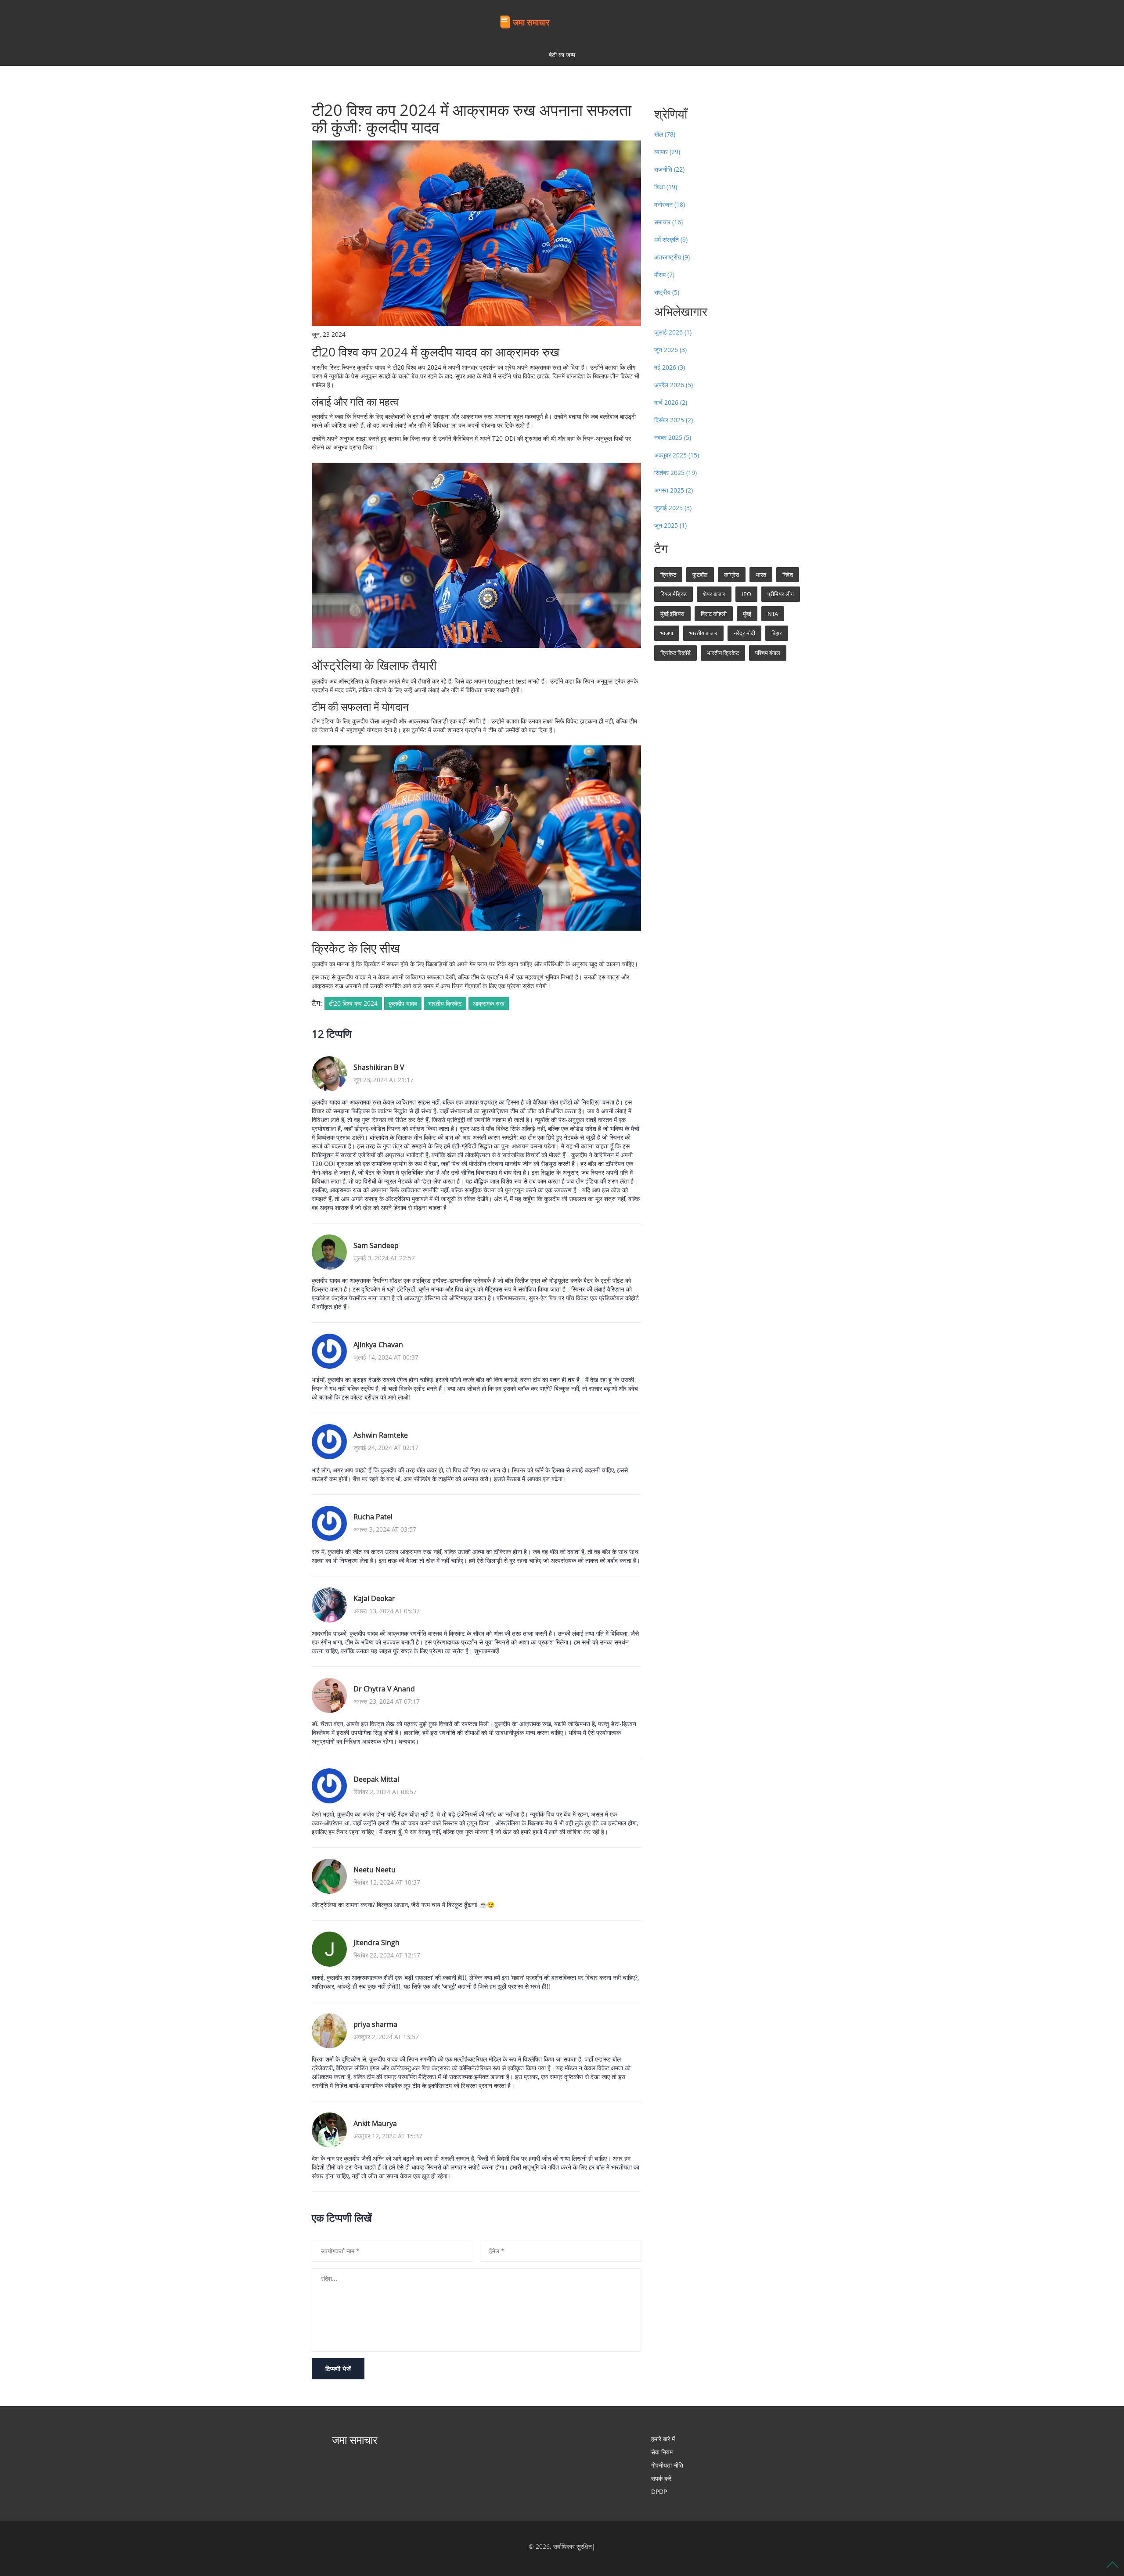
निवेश (788, 575)
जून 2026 (670, 350)
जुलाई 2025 (673, 508)
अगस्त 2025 (674, 490)
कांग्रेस (732, 575)
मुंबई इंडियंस (672, 614)
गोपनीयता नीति (667, 2465)
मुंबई (747, 614)
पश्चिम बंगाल (768, 653)
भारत (761, 575)
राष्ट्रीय (667, 292)
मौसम (664, 275)
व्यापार (667, 152)
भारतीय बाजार (703, 633)
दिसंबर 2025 (674, 420)
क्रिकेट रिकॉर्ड (675, 653)
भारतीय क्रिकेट (445, 1003)
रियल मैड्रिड (674, 594)
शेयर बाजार (714, 594)
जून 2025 (670, 525)
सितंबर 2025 (675, 473)
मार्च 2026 (671, 402)
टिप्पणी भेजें (338, 2369)
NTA (773, 614)
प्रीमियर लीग (781, 594)
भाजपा (667, 633)
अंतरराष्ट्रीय (672, 257)
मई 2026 (670, 367)
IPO (746, 594)
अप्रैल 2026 (674, 385)
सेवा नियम (662, 2452)
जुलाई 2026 (673, 332)
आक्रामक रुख (489, 1003)
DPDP (659, 2491)
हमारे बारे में (663, 2439)
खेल (665, 134)
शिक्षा (666, 187)
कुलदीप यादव (403, 1003)
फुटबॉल (700, 575)
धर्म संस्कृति (671, 239)
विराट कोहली (714, 614)
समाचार (668, 222)
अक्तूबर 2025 (677, 455)
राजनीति (669, 169)
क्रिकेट (668, 575)
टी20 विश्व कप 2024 (353, 1003)
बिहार (777, 633)
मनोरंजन (670, 204)
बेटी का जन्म (562, 55)
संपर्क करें (661, 2478)
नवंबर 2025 (673, 437)
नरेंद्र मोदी (744, 633)
